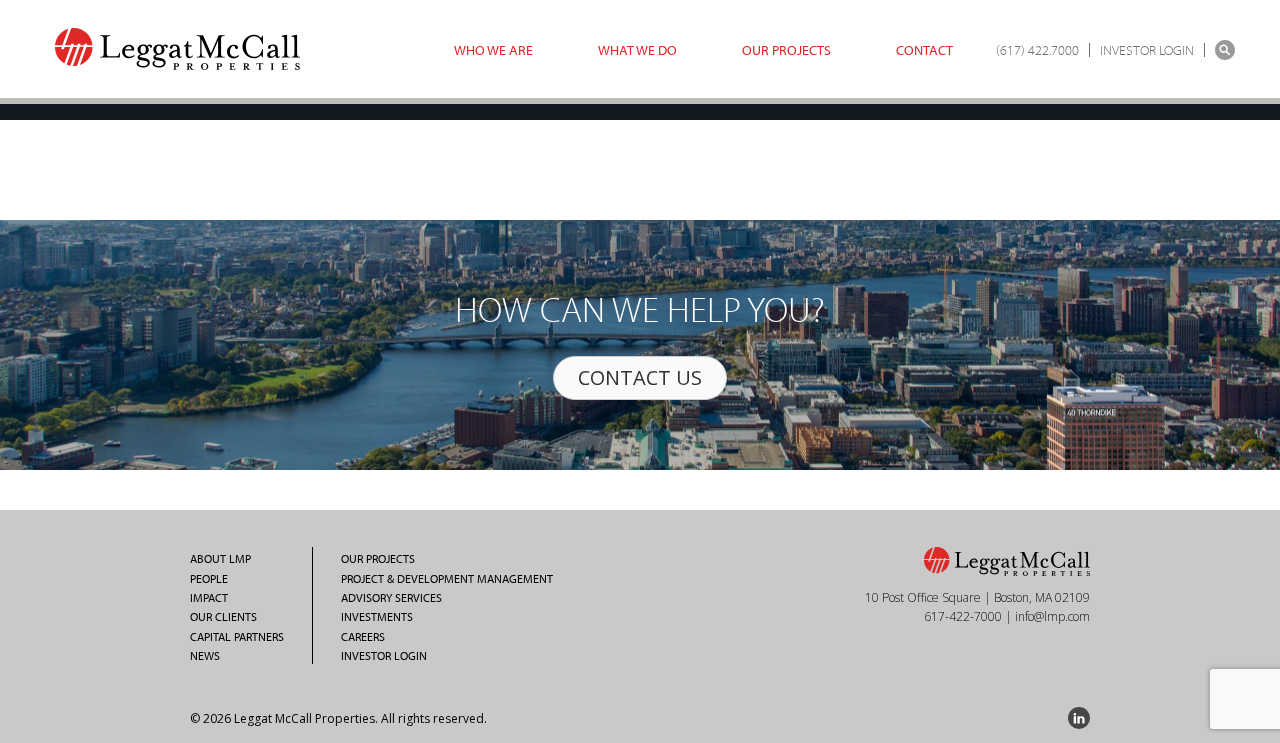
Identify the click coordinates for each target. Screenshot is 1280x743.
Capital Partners (237, 637)
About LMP (220, 559)
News (205, 656)
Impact (209, 598)
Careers (363, 637)
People (209, 579)
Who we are (493, 50)
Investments (377, 617)
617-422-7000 (963, 616)
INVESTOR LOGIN (1147, 50)
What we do (637, 50)
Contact (924, 50)
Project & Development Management (447, 579)
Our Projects (786, 50)
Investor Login (384, 656)
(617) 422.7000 (1037, 50)
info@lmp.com (1052, 616)
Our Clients (223, 617)
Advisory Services (391, 598)
